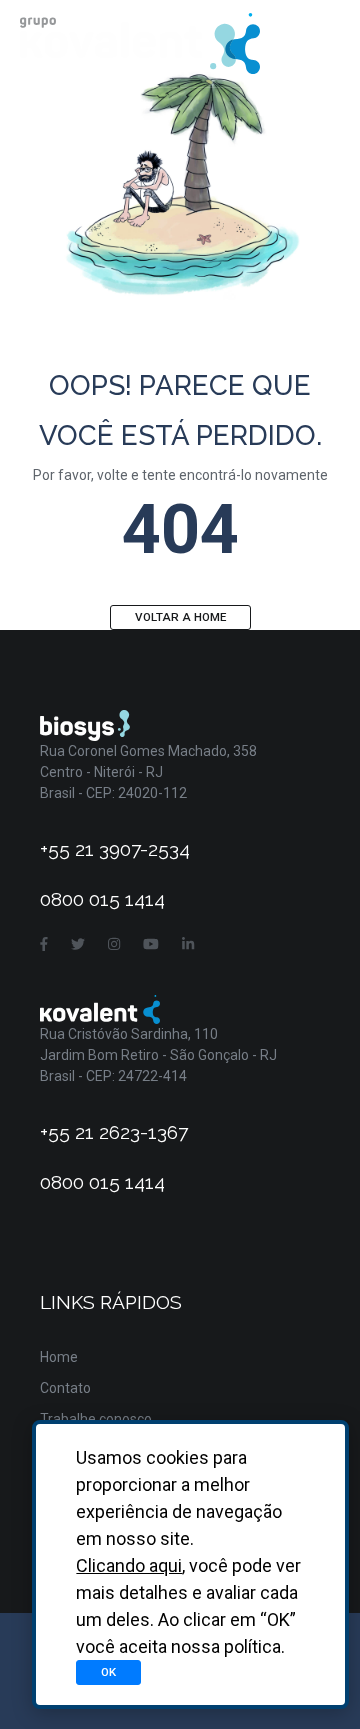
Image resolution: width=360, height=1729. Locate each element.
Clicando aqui (129, 1565)
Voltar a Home (180, 617)
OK (108, 1672)
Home (59, 1357)
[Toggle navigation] (312, 43)
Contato (65, 1388)
